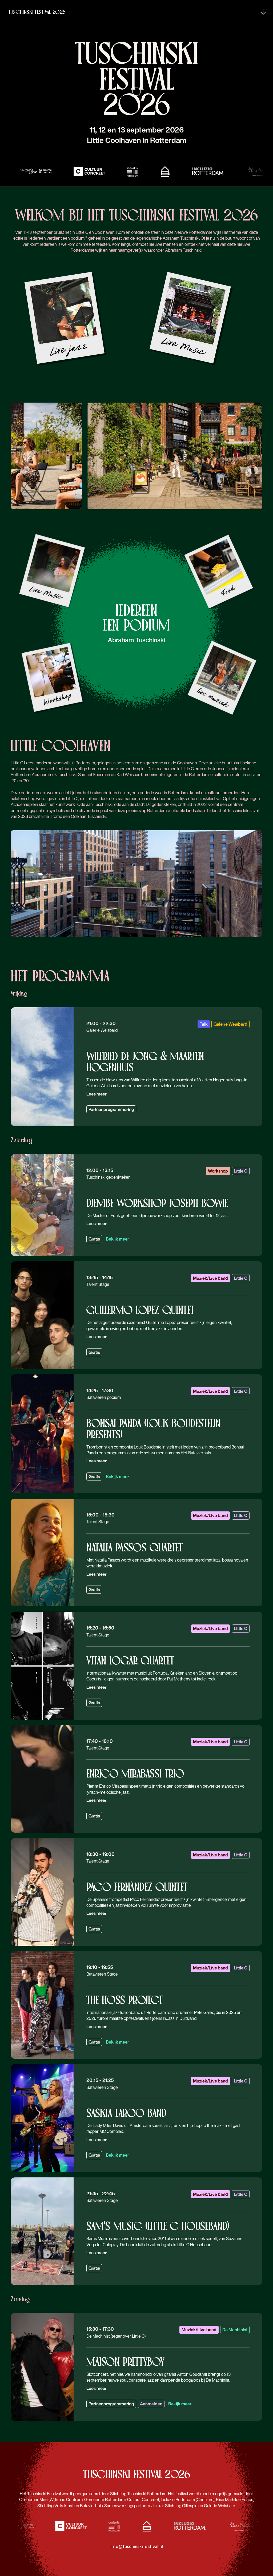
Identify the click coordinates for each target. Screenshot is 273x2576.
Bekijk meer (117, 1239)
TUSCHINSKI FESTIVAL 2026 (37, 12)
